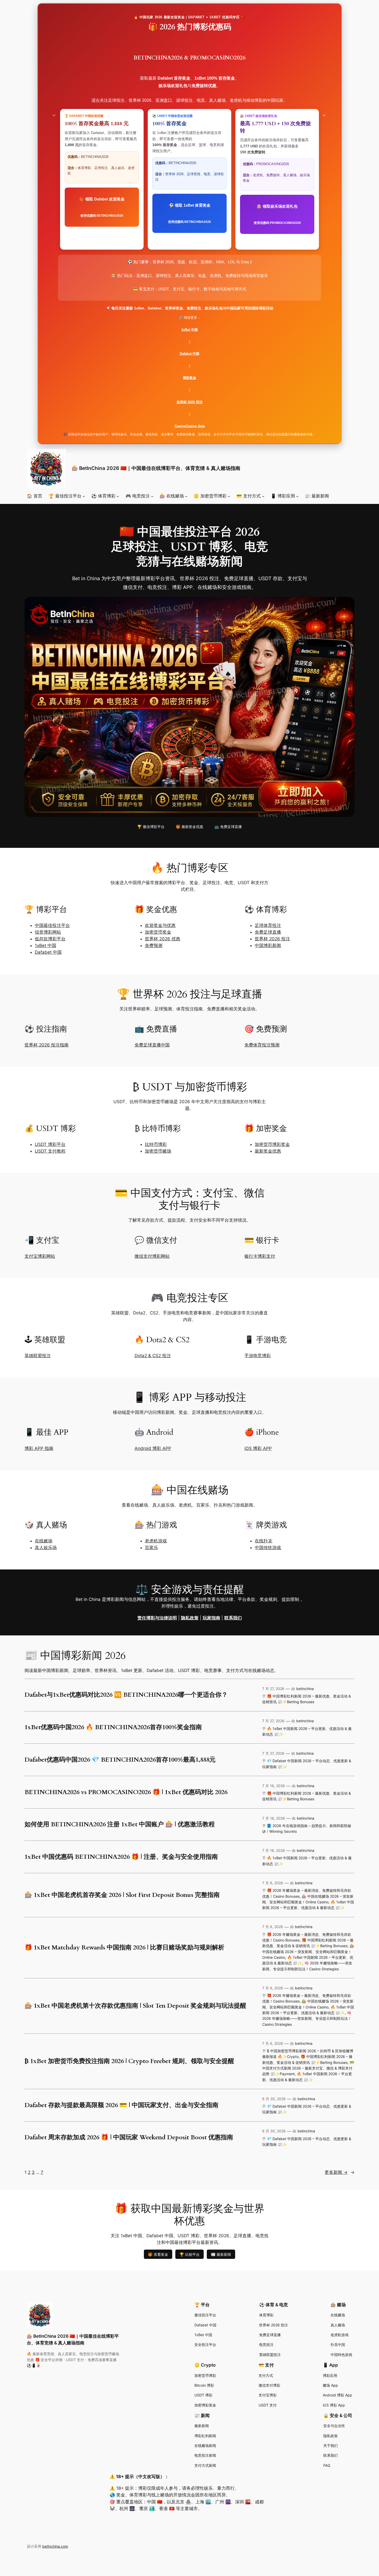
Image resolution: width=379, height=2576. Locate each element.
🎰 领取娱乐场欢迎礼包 (277, 214)
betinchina (305, 1689)
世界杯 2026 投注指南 (47, 1045)
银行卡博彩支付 (260, 1256)
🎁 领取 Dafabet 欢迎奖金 (102, 207)
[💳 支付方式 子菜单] (263, 496)
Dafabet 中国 (190, 354)
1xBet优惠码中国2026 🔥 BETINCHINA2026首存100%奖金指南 (113, 1727)
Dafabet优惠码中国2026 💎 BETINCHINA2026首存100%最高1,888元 (120, 1760)
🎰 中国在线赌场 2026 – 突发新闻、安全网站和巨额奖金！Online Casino (308, 1952)
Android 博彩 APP (153, 1448)
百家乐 (151, 1548)
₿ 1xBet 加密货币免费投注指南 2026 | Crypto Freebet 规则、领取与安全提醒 (129, 2061)
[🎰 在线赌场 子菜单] (186, 496)
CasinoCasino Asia (190, 426)
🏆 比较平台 (190, 2254)
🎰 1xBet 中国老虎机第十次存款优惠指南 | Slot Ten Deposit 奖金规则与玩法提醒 (135, 2006)
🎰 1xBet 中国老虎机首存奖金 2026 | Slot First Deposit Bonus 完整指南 (122, 1895)
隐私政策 (190, 1618)
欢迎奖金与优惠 (160, 925)
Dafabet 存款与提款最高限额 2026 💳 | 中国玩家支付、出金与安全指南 (121, 2105)
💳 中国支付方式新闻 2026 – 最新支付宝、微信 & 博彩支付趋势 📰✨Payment (308, 2068)
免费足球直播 (268, 932)
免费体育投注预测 (262, 1045)
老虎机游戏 (156, 1541)
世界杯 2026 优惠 (163, 939)
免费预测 (154, 945)
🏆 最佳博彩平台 (151, 827)
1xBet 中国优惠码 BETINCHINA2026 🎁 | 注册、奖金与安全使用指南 (121, 1857)
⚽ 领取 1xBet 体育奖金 (190, 213)
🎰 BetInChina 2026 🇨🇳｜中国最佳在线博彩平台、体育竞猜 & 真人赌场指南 (156, 468)
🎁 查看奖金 (158, 2254)
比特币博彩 (156, 1144)
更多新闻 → (340, 2172)
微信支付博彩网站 (152, 1256)
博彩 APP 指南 (39, 1448)
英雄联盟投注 (38, 1356)
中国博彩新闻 (268, 945)
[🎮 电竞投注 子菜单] (152, 496)
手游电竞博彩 (258, 1356)
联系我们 (233, 1618)
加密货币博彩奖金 (272, 1144)
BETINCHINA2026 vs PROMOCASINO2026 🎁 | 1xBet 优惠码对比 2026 (126, 1792)
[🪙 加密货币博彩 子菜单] (229, 496)
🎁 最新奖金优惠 (190, 827)
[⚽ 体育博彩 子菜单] (118, 496)
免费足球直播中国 (152, 1045)
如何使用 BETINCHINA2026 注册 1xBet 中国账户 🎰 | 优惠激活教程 (120, 1825)
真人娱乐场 (46, 1548)
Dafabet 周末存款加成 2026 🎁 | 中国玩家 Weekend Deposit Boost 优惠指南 (129, 2138)
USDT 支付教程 (50, 1151)
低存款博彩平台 (50, 939)
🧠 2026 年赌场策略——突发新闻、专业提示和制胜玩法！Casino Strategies (307, 2018)
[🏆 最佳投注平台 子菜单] (84, 496)
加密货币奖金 (158, 932)
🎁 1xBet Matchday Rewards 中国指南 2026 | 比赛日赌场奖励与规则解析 (124, 1948)
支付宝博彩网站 (40, 1256)
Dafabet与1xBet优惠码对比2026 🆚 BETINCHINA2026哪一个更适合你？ (126, 1695)
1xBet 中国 (190, 330)
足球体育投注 (268, 925)
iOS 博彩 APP (258, 1448)
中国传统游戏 (268, 1548)
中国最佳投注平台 (52, 925)
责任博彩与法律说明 (157, 1618)
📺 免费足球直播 (228, 827)
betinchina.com (55, 2546)
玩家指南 (211, 1618)
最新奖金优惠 (268, 1151)
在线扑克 (263, 1541)
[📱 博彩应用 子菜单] (297, 496)
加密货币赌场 (158, 1151)
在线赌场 (44, 1541)
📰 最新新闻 (221, 2254)
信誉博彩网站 (48, 932)
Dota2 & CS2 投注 (153, 1356)
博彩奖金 (190, 378)
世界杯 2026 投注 (190, 402)
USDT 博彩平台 (50, 1144)
